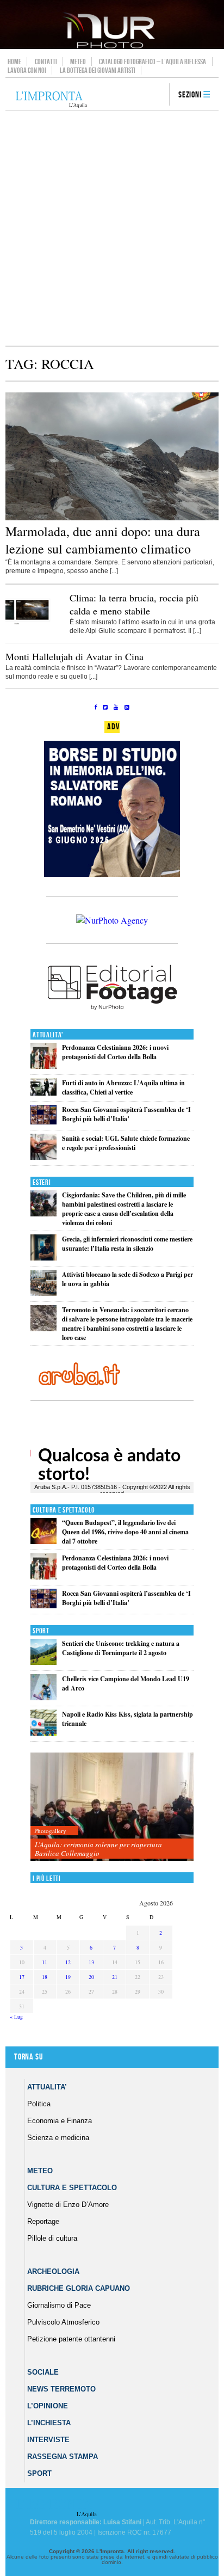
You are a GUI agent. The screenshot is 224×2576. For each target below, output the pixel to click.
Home (14, 62)
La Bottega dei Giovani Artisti (98, 70)
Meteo (78, 62)
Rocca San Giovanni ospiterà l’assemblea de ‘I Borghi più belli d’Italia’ (126, 1114)
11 (45, 1962)
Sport (41, 1631)
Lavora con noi (27, 70)
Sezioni (190, 95)
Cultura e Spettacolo (64, 1510)
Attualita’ (47, 2087)
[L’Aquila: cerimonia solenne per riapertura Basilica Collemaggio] (112, 1807)
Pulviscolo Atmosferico (63, 2322)
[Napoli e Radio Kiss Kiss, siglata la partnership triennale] (43, 1733)
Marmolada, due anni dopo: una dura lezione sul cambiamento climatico (103, 540)
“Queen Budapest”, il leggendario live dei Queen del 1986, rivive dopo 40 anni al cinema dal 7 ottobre (125, 1532)
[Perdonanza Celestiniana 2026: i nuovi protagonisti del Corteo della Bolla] (43, 1066)
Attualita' (48, 1035)
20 (91, 1977)
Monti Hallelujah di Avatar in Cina (74, 656)
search (157, 95)
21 (115, 1977)
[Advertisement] (112, 228)
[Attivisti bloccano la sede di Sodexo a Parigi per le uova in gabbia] (43, 1293)
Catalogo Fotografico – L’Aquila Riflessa (153, 62)
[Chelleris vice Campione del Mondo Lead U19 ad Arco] (43, 1698)
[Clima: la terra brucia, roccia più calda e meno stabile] (33, 629)
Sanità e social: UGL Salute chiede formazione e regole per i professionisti (126, 1143)
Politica (39, 2104)
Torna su (28, 2057)
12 (68, 1962)
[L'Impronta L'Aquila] (51, 100)
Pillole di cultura (52, 2238)
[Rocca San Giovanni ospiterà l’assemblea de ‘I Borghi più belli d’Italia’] (43, 1122)
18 (45, 1977)
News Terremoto (61, 2389)
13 (91, 1962)
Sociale (43, 2372)
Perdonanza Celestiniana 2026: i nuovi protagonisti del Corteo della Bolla (115, 1052)
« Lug (16, 2016)
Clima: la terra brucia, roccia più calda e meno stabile (134, 604)
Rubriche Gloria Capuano (79, 2288)
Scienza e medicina (58, 2138)
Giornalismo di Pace (59, 2305)
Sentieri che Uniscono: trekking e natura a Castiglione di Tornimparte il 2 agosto (121, 1648)
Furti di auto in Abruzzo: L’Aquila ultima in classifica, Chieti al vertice (123, 1087)
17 (22, 1977)
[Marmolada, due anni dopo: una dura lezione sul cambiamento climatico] (112, 518)
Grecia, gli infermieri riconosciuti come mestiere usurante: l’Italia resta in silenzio (127, 1244)
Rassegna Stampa (63, 2457)
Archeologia (53, 2271)
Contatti (46, 62)
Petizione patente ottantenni (71, 2339)
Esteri (42, 1182)
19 (68, 1977)
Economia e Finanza (60, 2121)
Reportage (43, 2221)
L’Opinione (48, 2406)
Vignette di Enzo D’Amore (68, 2205)
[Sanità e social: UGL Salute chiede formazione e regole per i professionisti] (43, 1157)
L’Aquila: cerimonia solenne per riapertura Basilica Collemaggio (98, 1849)
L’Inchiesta (49, 2423)
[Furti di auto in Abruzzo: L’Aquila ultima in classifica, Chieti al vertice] (43, 1093)
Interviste (48, 2440)
